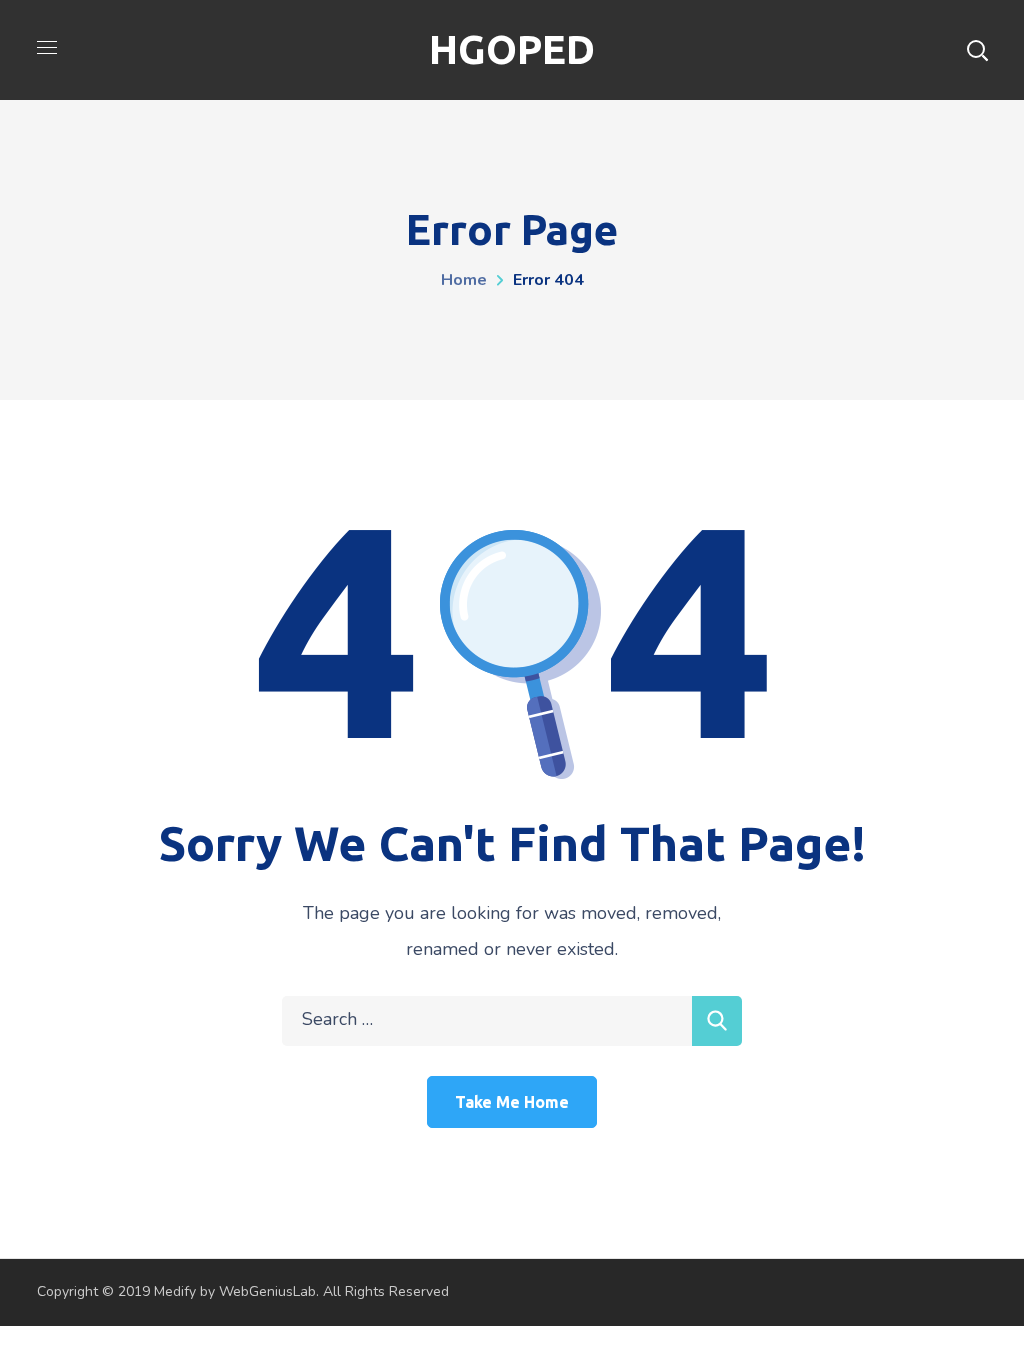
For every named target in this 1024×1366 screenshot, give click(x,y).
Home (464, 280)
